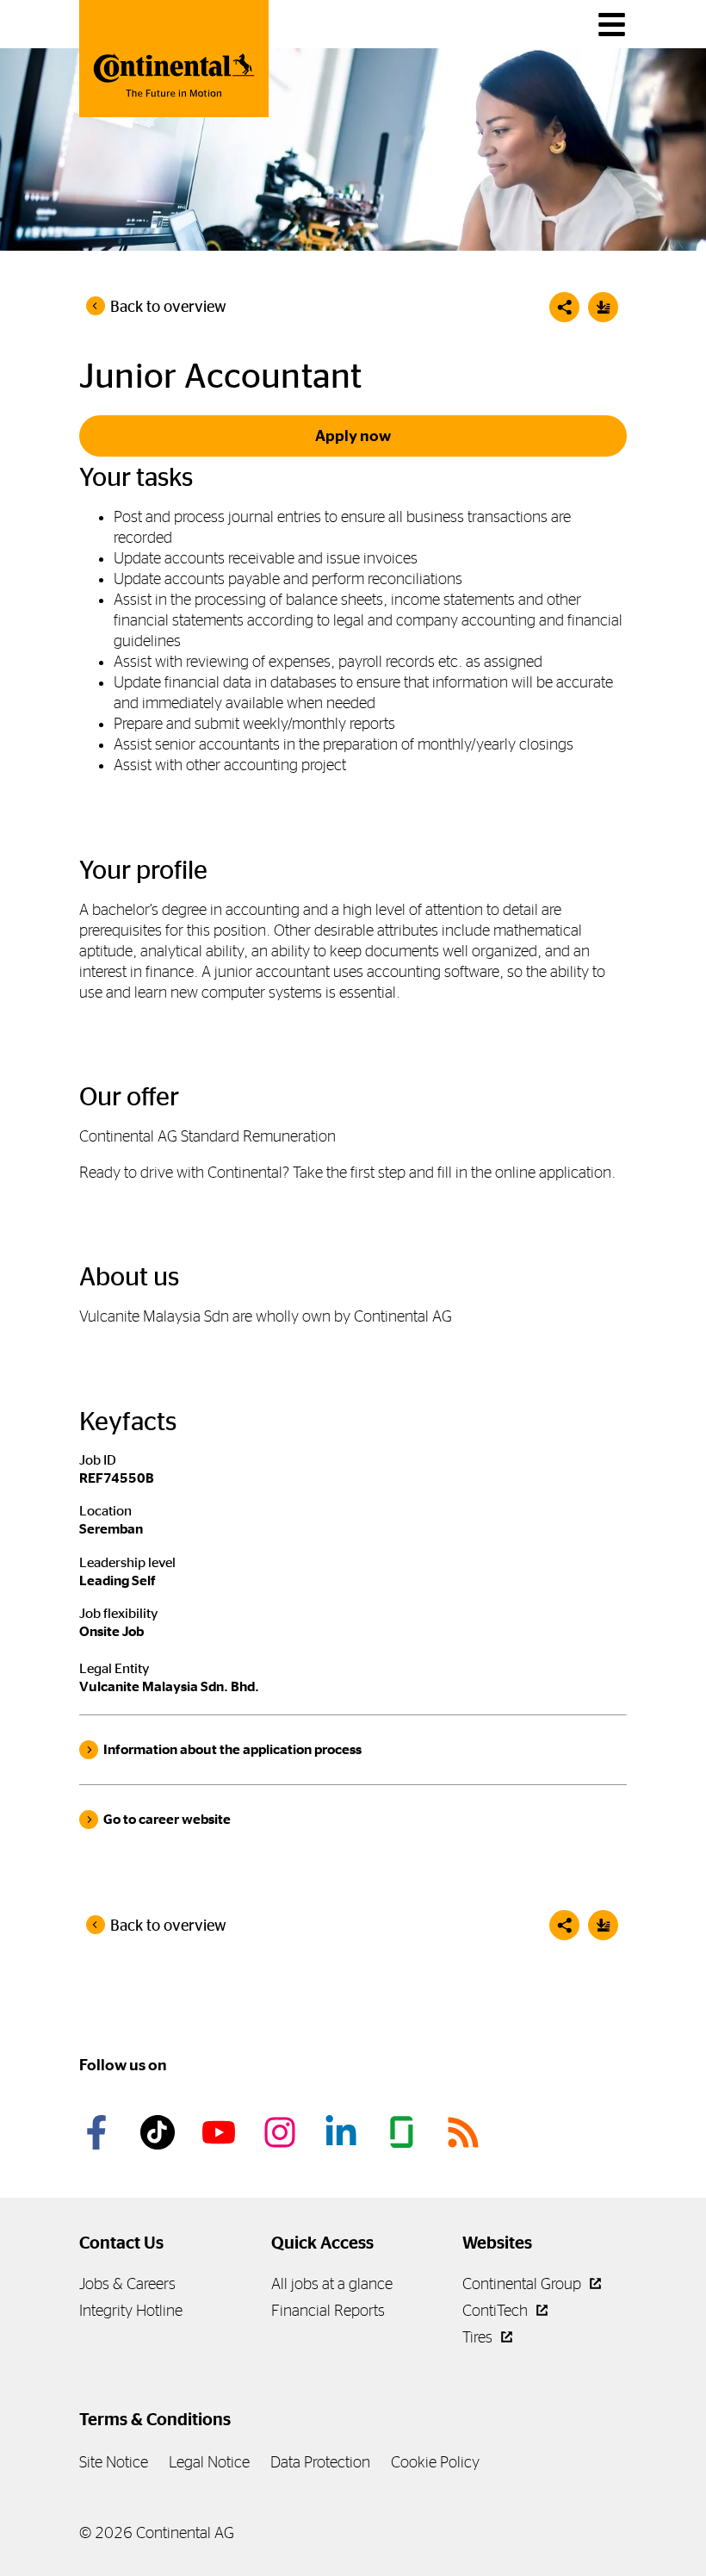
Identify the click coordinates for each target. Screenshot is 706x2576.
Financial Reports (328, 2310)
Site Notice (114, 2462)
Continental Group (523, 2284)
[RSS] (466, 2132)
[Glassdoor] (405, 2132)
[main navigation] (612, 25)
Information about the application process (232, 1749)
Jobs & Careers (127, 2284)
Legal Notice (209, 2462)
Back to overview (168, 307)
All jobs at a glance (332, 2284)
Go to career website (167, 1819)
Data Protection (320, 2462)
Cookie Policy (435, 2462)
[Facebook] (99, 2132)
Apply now (353, 436)
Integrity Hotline (131, 2310)
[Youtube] (221, 2132)
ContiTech (497, 2310)
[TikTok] (160, 2132)
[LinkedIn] (344, 2132)
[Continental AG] (174, 59)
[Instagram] (282, 2132)
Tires (479, 2337)
